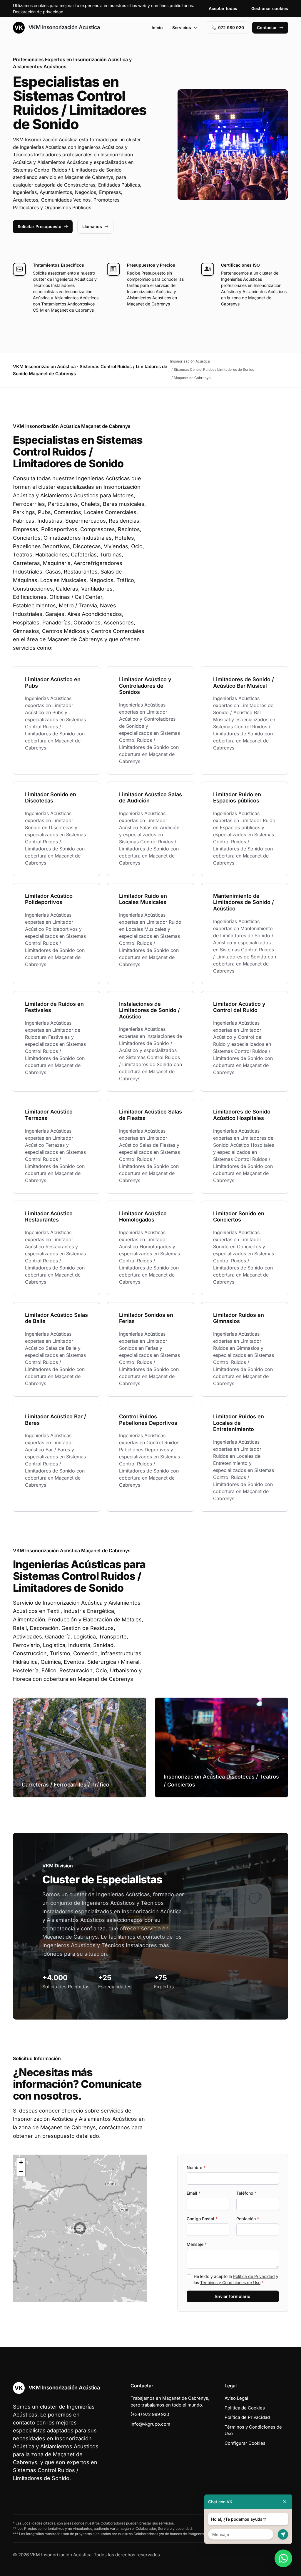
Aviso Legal (236, 2398)
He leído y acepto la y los (236, 2279)
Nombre (196, 2167)
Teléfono (246, 2193)
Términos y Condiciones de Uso (230, 2282)
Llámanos (92, 226)
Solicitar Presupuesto (40, 226)
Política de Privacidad (254, 2276)
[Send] (283, 2534)
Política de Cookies (245, 2408)
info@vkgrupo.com (150, 2424)
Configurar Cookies (245, 2443)
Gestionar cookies (270, 8)
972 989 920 (231, 28)
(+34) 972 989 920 (150, 2414)
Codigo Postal (202, 2219)
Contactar (267, 28)
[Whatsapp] (283, 2558)
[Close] (285, 2502)
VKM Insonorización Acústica (63, 27)
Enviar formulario (233, 2296)
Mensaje (197, 2244)
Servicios (182, 28)
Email (194, 2193)
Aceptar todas (223, 8)
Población (248, 2219)
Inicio (157, 28)
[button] (80, 2228)
